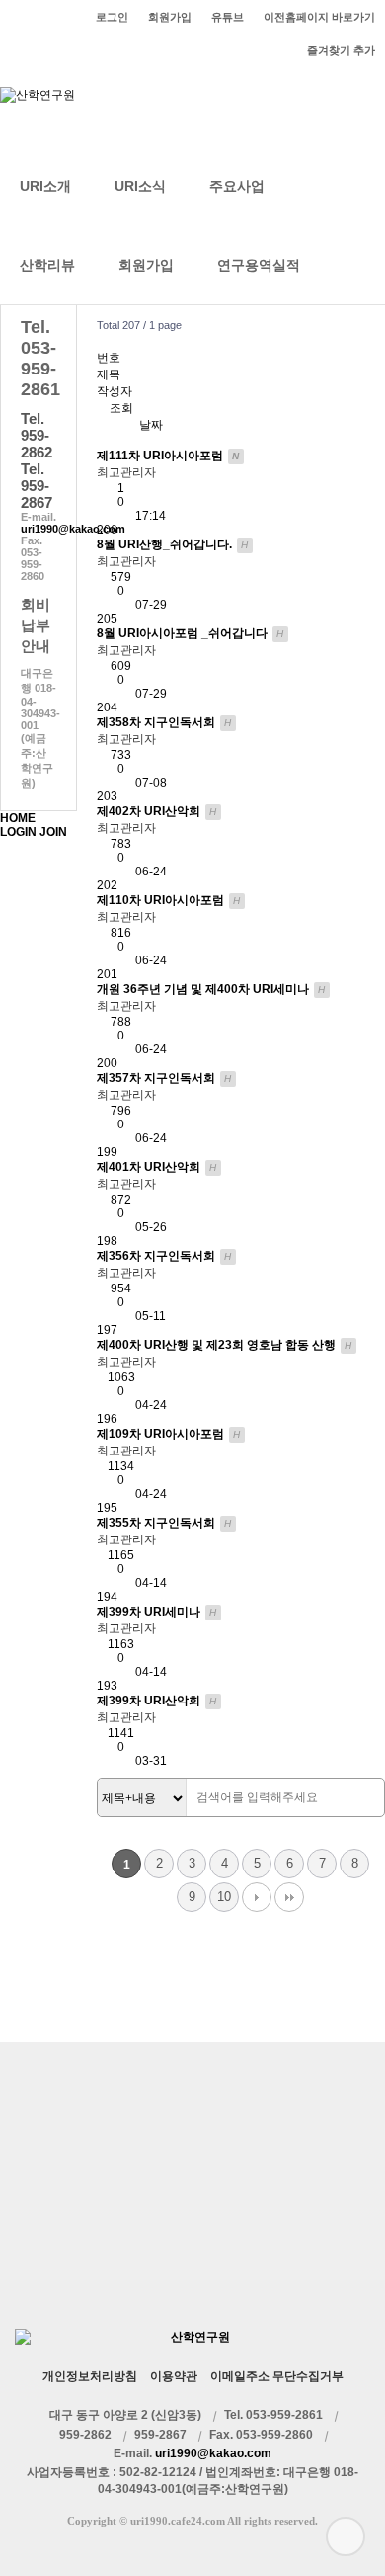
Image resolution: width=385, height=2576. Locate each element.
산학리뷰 (47, 265)
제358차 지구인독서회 (164, 722)
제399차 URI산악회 (157, 1701)
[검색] (364, 1798)
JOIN (53, 832)
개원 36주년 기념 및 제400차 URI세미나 (211, 989)
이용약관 (174, 2376)
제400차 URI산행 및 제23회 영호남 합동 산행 (225, 1345)
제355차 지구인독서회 (164, 1523)
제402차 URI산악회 (157, 811)
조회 (121, 408)
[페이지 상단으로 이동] (346, 2536)
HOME (18, 818)
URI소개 (45, 186)
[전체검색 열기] (344, 265)
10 (224, 1897)
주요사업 (237, 186)
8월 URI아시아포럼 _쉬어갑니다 (191, 633)
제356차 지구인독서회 (164, 1256)
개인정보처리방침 (90, 2376)
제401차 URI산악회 (157, 1167)
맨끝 (289, 1897)
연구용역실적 (259, 265)
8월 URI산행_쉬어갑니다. (173, 544)
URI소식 (140, 186)
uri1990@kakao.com (73, 529)
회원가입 (146, 265)
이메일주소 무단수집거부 (277, 2376)
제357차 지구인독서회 (164, 1078)
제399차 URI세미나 (157, 1612)
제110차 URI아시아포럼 (169, 900)
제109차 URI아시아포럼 (169, 1434)
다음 (257, 1897)
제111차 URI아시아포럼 (168, 456)
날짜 (151, 425)
